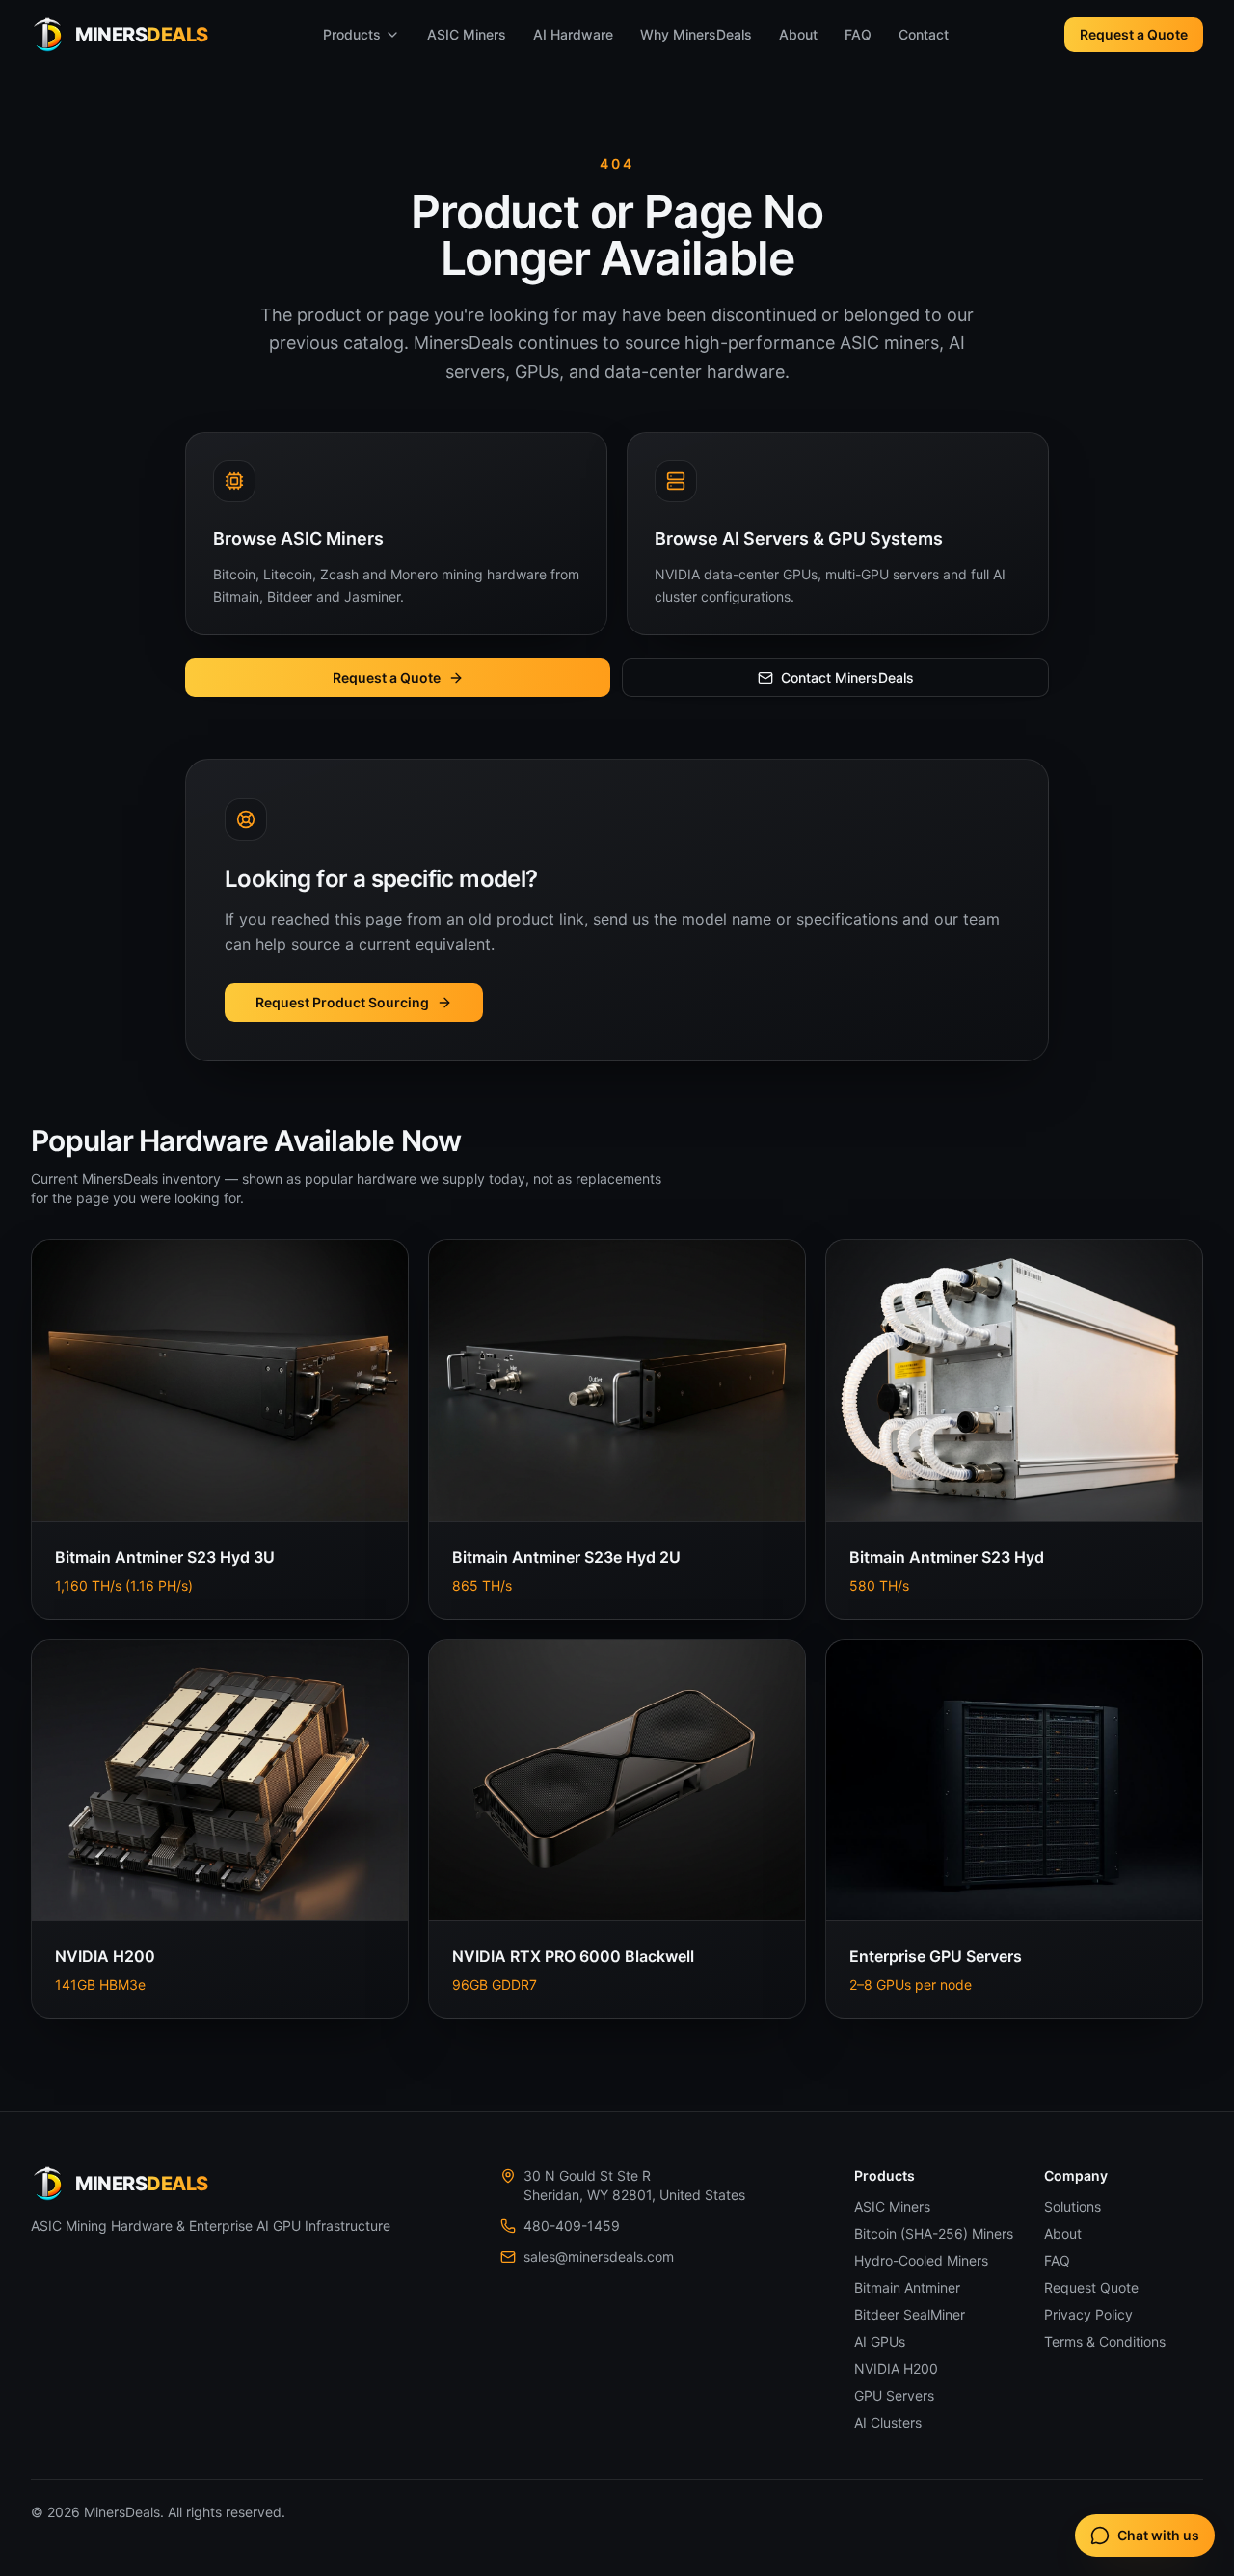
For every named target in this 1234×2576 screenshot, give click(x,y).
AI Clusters (888, 2422)
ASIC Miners (467, 34)
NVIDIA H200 (896, 2368)
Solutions (1073, 2206)
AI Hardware (573, 34)
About (798, 34)
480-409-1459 (572, 2226)
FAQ (858, 34)
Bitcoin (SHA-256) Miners (934, 2233)
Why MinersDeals (696, 34)
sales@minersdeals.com (599, 2256)
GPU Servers (894, 2395)
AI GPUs (880, 2341)
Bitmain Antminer (907, 2287)
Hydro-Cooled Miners (921, 2260)
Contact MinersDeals (847, 677)
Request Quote (1091, 2287)
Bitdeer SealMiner (910, 2314)
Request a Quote (1134, 34)
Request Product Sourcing (342, 1002)
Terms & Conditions (1105, 2341)
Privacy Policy (1088, 2314)
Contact (924, 34)
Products (352, 34)
